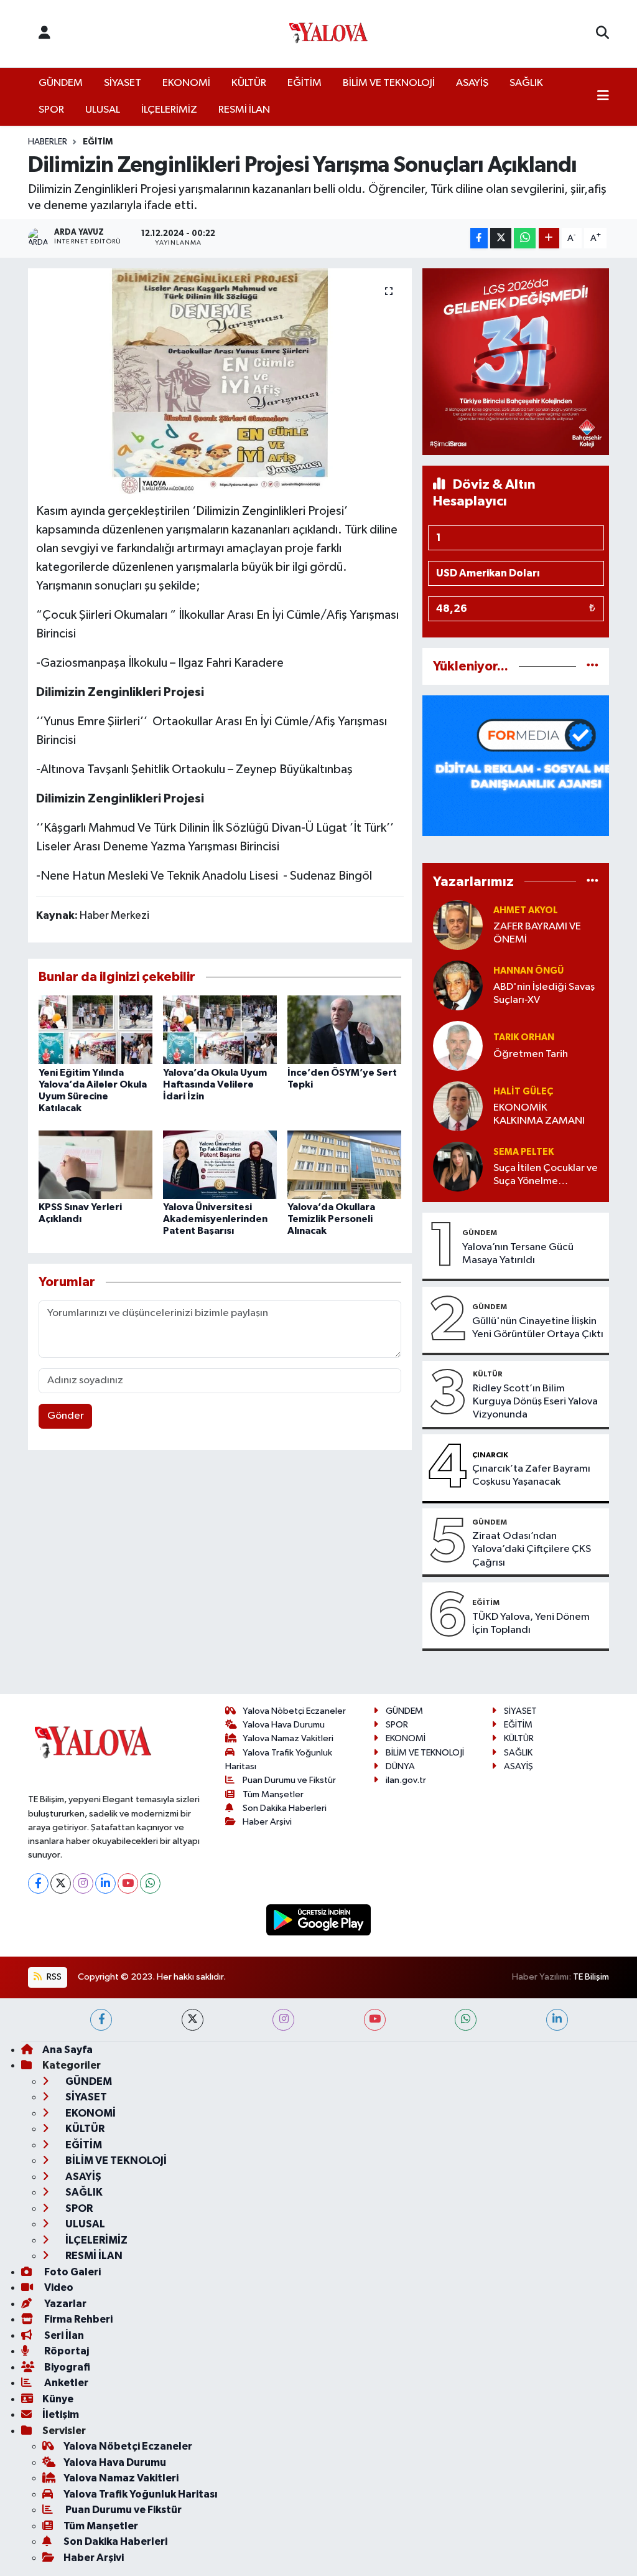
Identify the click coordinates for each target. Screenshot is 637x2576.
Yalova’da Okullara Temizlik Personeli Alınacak (331, 1219)
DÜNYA (400, 1766)
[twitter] (193, 2020)
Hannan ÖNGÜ (528, 971)
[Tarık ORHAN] (458, 1046)
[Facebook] (38, 1883)
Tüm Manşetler (273, 1794)
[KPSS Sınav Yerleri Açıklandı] (95, 1164)
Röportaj (66, 2351)
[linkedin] (557, 2020)
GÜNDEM (61, 83)
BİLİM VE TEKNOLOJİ (389, 83)
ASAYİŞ (472, 83)
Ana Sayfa (67, 2050)
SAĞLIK (526, 83)
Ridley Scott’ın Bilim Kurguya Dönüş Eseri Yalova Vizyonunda (535, 1402)
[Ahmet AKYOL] (458, 925)
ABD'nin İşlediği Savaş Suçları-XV (544, 994)
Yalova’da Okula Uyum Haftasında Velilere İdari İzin (215, 1084)
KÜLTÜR (249, 83)
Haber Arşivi (267, 1822)
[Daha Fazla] (549, 238)
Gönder (66, 1416)
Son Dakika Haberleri (285, 1808)
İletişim (61, 2414)
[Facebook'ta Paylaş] (479, 238)
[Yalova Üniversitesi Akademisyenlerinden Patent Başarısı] (220, 1164)
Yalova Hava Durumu (284, 1725)
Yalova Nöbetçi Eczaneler (294, 1711)
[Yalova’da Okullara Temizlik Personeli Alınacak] (344, 1164)
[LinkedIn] (105, 1883)
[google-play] (319, 1920)
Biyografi (66, 2367)
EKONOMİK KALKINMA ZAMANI (539, 1114)
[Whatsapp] (150, 1883)
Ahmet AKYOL (526, 910)
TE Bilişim (591, 1977)
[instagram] (283, 2020)
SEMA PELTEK (523, 1152)
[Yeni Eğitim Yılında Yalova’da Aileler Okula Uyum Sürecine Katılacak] (95, 1029)
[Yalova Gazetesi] (328, 34)
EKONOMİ (186, 83)
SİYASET (123, 83)
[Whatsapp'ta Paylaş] (525, 238)
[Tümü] (593, 666)
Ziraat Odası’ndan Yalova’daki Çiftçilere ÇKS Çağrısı (532, 1549)
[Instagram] (83, 1883)
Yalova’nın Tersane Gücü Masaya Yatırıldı (518, 1254)
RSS (53, 1977)
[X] (61, 1883)
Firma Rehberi (77, 2319)
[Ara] (602, 34)
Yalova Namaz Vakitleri (288, 1738)
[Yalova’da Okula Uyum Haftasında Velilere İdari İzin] (220, 1029)
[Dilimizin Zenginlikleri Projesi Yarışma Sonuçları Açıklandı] (220, 381)
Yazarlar (64, 2304)
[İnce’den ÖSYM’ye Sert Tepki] (344, 1029)
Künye (58, 2399)
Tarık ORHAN (524, 1037)
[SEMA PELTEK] (458, 1166)
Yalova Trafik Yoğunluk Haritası (141, 2494)
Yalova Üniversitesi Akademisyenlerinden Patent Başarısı (215, 1219)
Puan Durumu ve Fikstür (289, 1780)
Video (58, 2287)
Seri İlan (63, 2335)
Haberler (48, 142)
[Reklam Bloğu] (516, 361)
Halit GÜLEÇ (523, 1092)
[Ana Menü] (603, 97)
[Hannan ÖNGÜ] (458, 985)
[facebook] (101, 2020)
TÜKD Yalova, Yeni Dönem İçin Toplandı (531, 1624)
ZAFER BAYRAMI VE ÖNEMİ (537, 933)
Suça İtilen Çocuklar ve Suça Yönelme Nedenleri (546, 1176)
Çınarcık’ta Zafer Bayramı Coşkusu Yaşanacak (531, 1475)
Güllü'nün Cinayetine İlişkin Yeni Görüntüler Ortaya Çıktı (538, 1328)
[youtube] (375, 2020)
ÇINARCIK (490, 1455)
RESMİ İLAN (244, 110)
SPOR (51, 110)
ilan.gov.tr (406, 1780)
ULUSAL (103, 110)
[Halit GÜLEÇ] (458, 1106)
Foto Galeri (72, 2272)
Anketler (65, 2383)
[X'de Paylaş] (501, 238)
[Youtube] (128, 1883)
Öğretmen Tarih (531, 1054)
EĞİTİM (305, 83)
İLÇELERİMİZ (169, 110)
